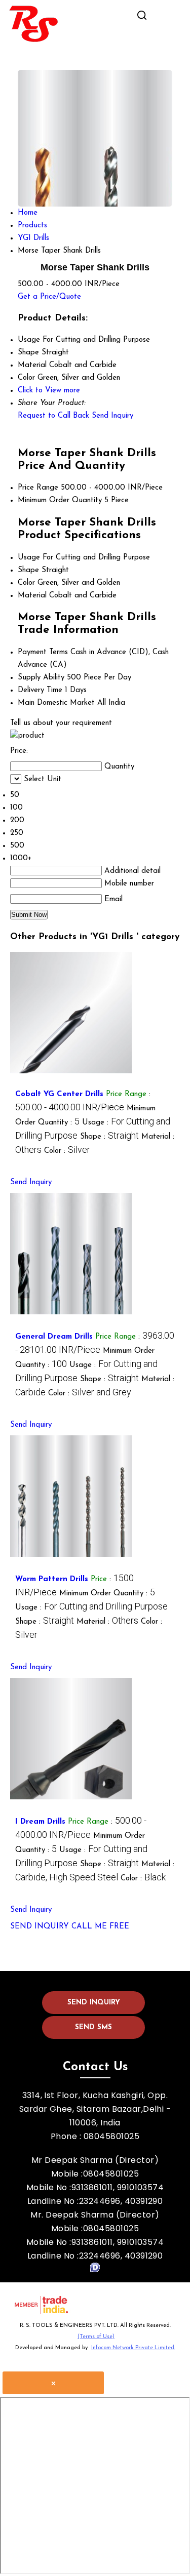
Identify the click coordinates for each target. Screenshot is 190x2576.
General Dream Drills (54, 1337)
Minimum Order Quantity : (107, 1594)
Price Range (38, 488)
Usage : (91, 1608)
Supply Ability (41, 678)
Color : (67, 1151)
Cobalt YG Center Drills (59, 1094)
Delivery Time (40, 690)
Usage (29, 558)
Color (26, 583)
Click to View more (49, 391)
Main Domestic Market (56, 703)
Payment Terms (43, 652)
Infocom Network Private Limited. (133, 2348)
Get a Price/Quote (49, 297)
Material (32, 596)
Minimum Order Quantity (60, 500)
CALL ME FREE (100, 1927)
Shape (28, 570)
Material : (107, 1622)
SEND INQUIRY (40, 1927)
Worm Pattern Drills (52, 1579)
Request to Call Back (53, 416)
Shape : (109, 1137)
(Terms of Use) (96, 2337)
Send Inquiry (112, 416)
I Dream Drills (40, 1822)
